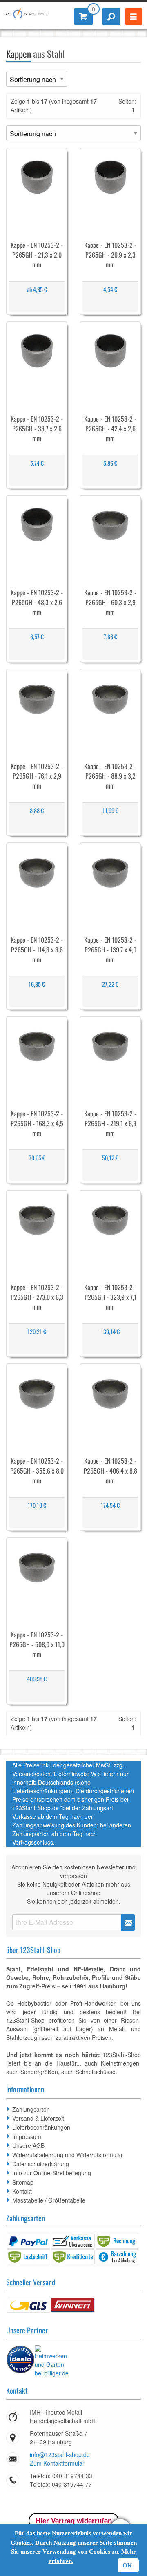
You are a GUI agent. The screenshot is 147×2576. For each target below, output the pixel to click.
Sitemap (23, 2182)
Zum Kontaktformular (57, 2463)
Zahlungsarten (31, 2109)
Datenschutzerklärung (41, 2164)
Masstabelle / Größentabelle (49, 2200)
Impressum (27, 2136)
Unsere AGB (28, 2145)
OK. (128, 2565)
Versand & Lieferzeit (38, 2118)
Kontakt (22, 2191)
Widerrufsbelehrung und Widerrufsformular (68, 2155)
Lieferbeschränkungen (41, 2127)
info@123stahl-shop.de (60, 2454)
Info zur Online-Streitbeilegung (52, 2173)
